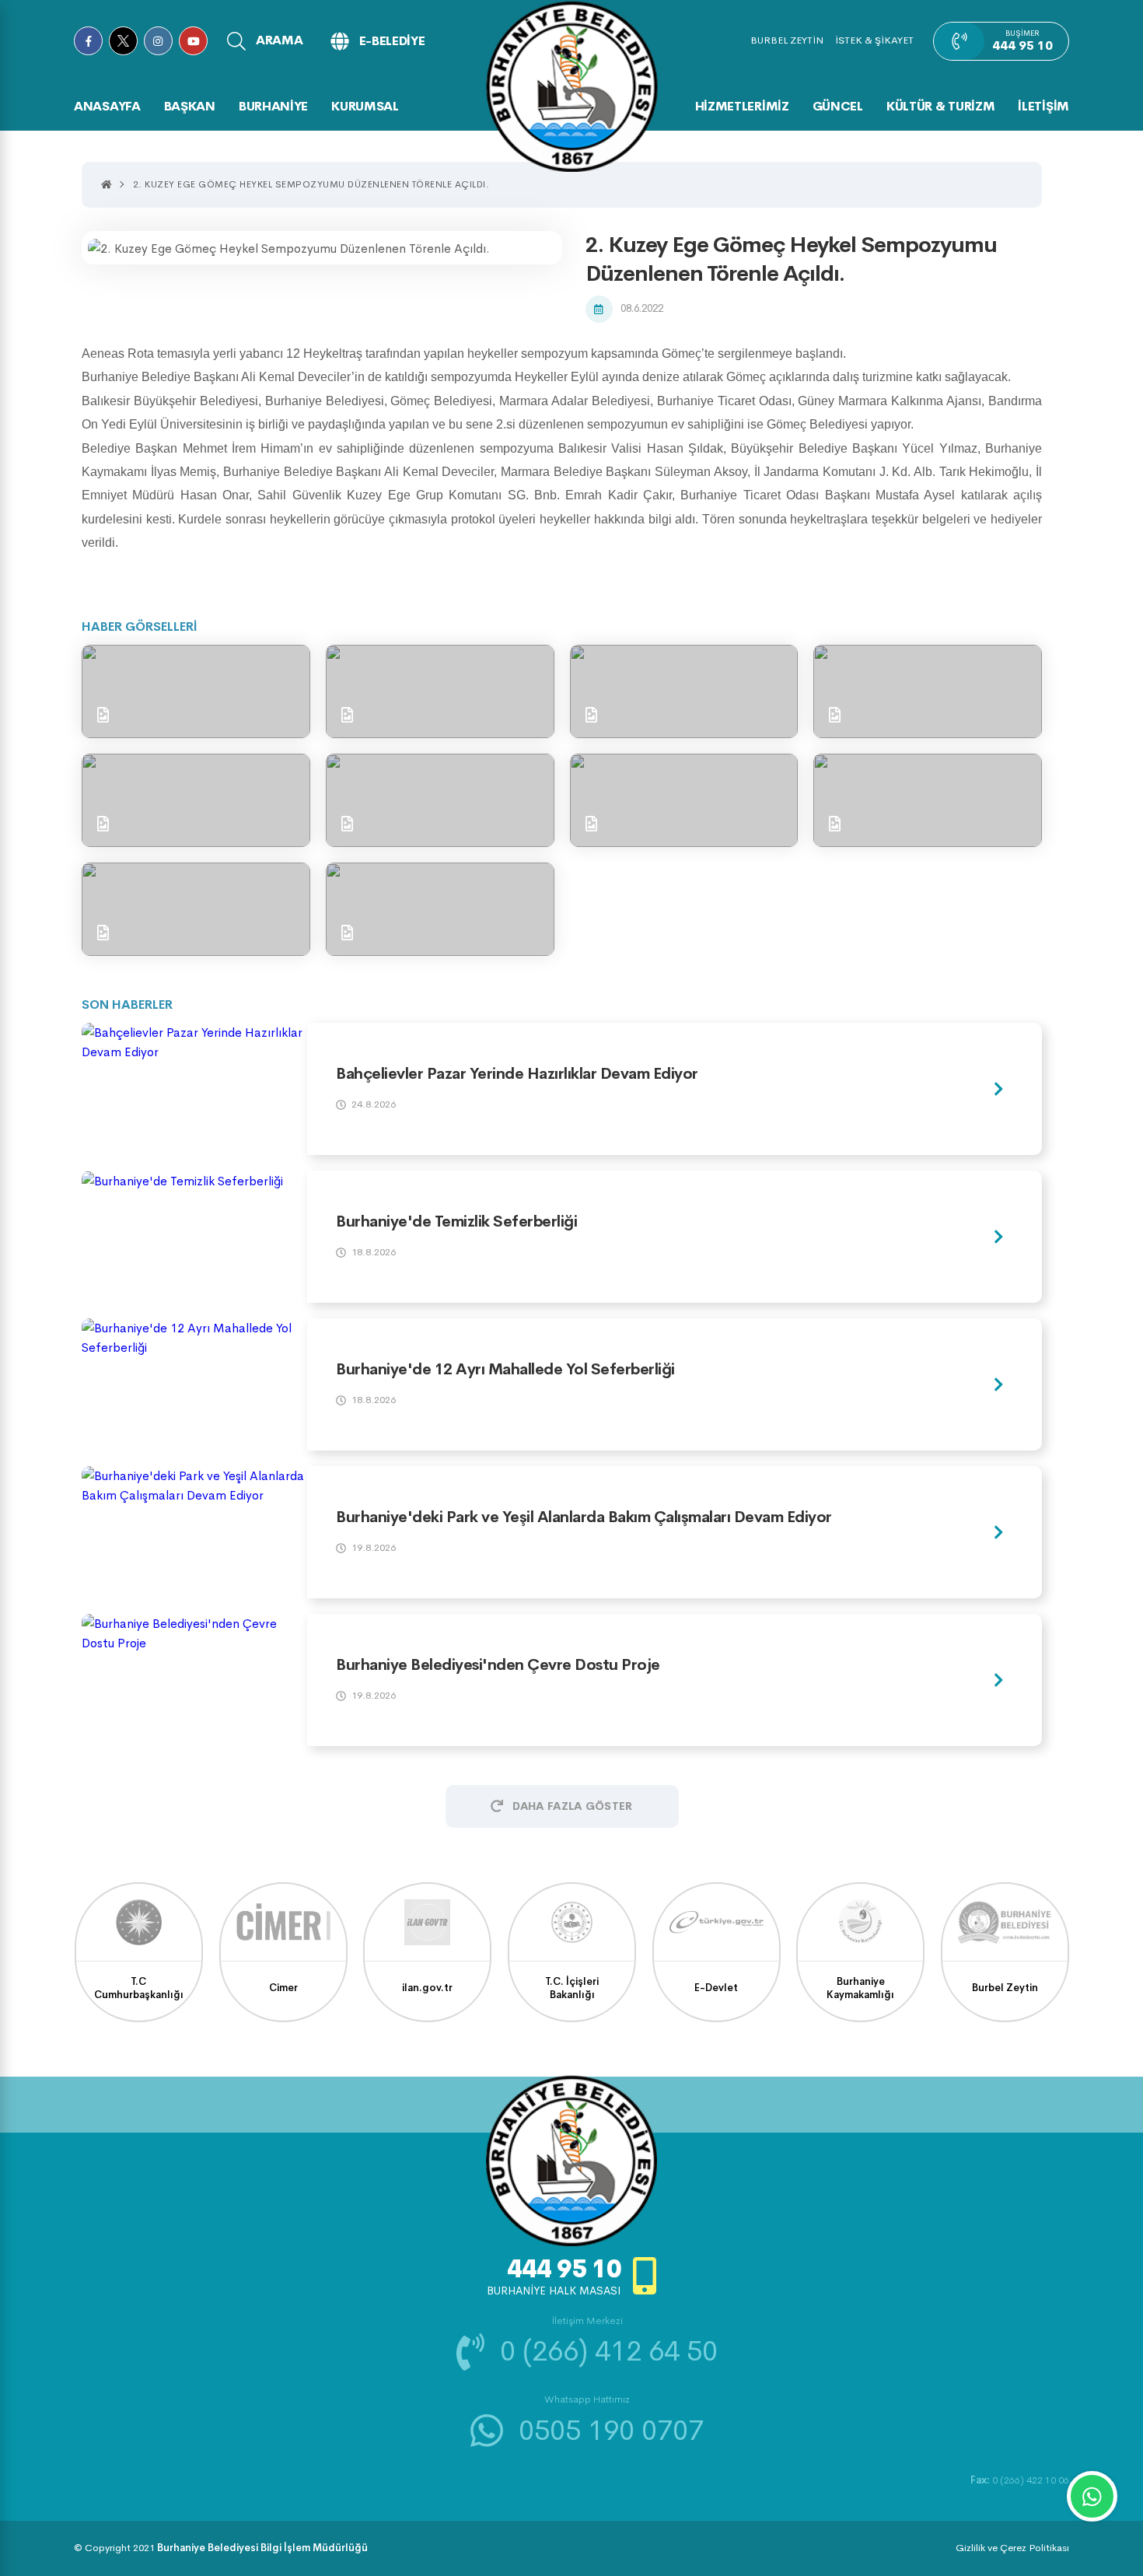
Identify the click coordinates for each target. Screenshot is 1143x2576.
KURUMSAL (365, 106)
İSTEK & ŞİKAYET (874, 40)
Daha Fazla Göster (572, 1806)
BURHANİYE (273, 106)
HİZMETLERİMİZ (742, 106)
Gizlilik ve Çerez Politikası (1012, 2548)
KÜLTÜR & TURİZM (941, 106)
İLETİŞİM (1043, 106)
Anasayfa (107, 106)
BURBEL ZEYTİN (787, 40)
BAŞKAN (190, 106)
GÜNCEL (838, 106)
